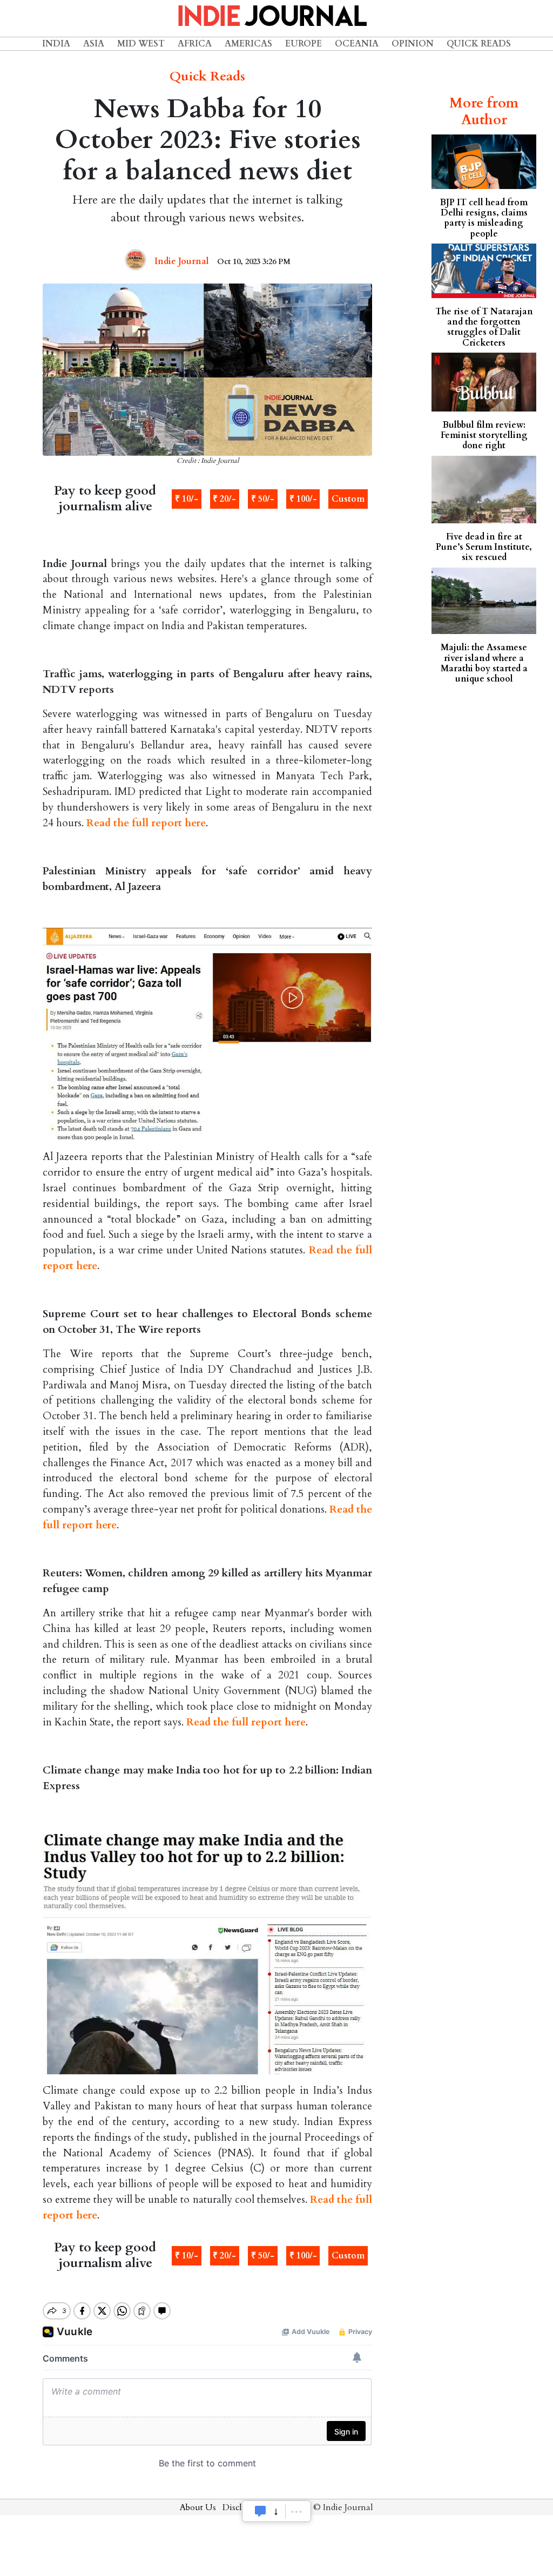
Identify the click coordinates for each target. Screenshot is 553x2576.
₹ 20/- (224, 499)
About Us (198, 2507)
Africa (195, 44)
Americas (248, 44)
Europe (304, 44)
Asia (94, 44)
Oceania (357, 44)
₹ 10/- (187, 499)
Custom (348, 499)
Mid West (141, 44)
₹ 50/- (263, 499)
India (56, 44)
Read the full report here (146, 823)
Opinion (413, 44)
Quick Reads (479, 44)
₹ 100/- (303, 499)
